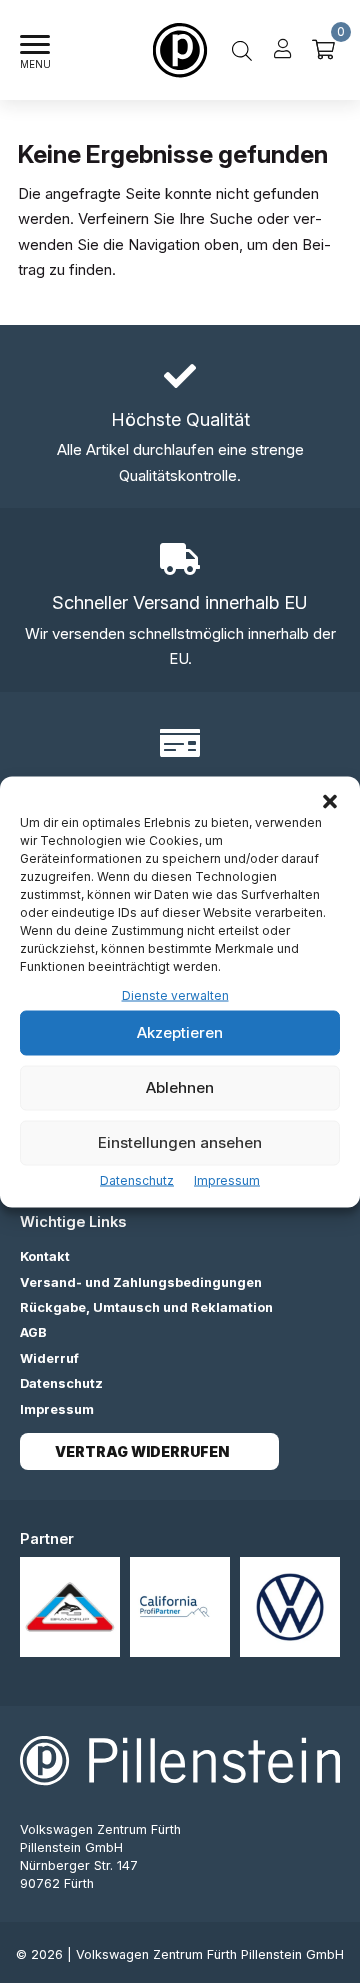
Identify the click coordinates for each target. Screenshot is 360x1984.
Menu (35, 64)
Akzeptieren (180, 1032)
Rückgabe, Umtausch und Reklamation (146, 1307)
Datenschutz (137, 1179)
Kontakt (45, 1256)
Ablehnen (180, 1087)
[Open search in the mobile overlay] (242, 50)
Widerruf (49, 1358)
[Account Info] (283, 50)
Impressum (227, 1179)
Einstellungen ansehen (180, 1142)
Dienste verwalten (175, 995)
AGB (33, 1332)
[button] (330, 802)
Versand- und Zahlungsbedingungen (141, 1282)
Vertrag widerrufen (142, 1451)
